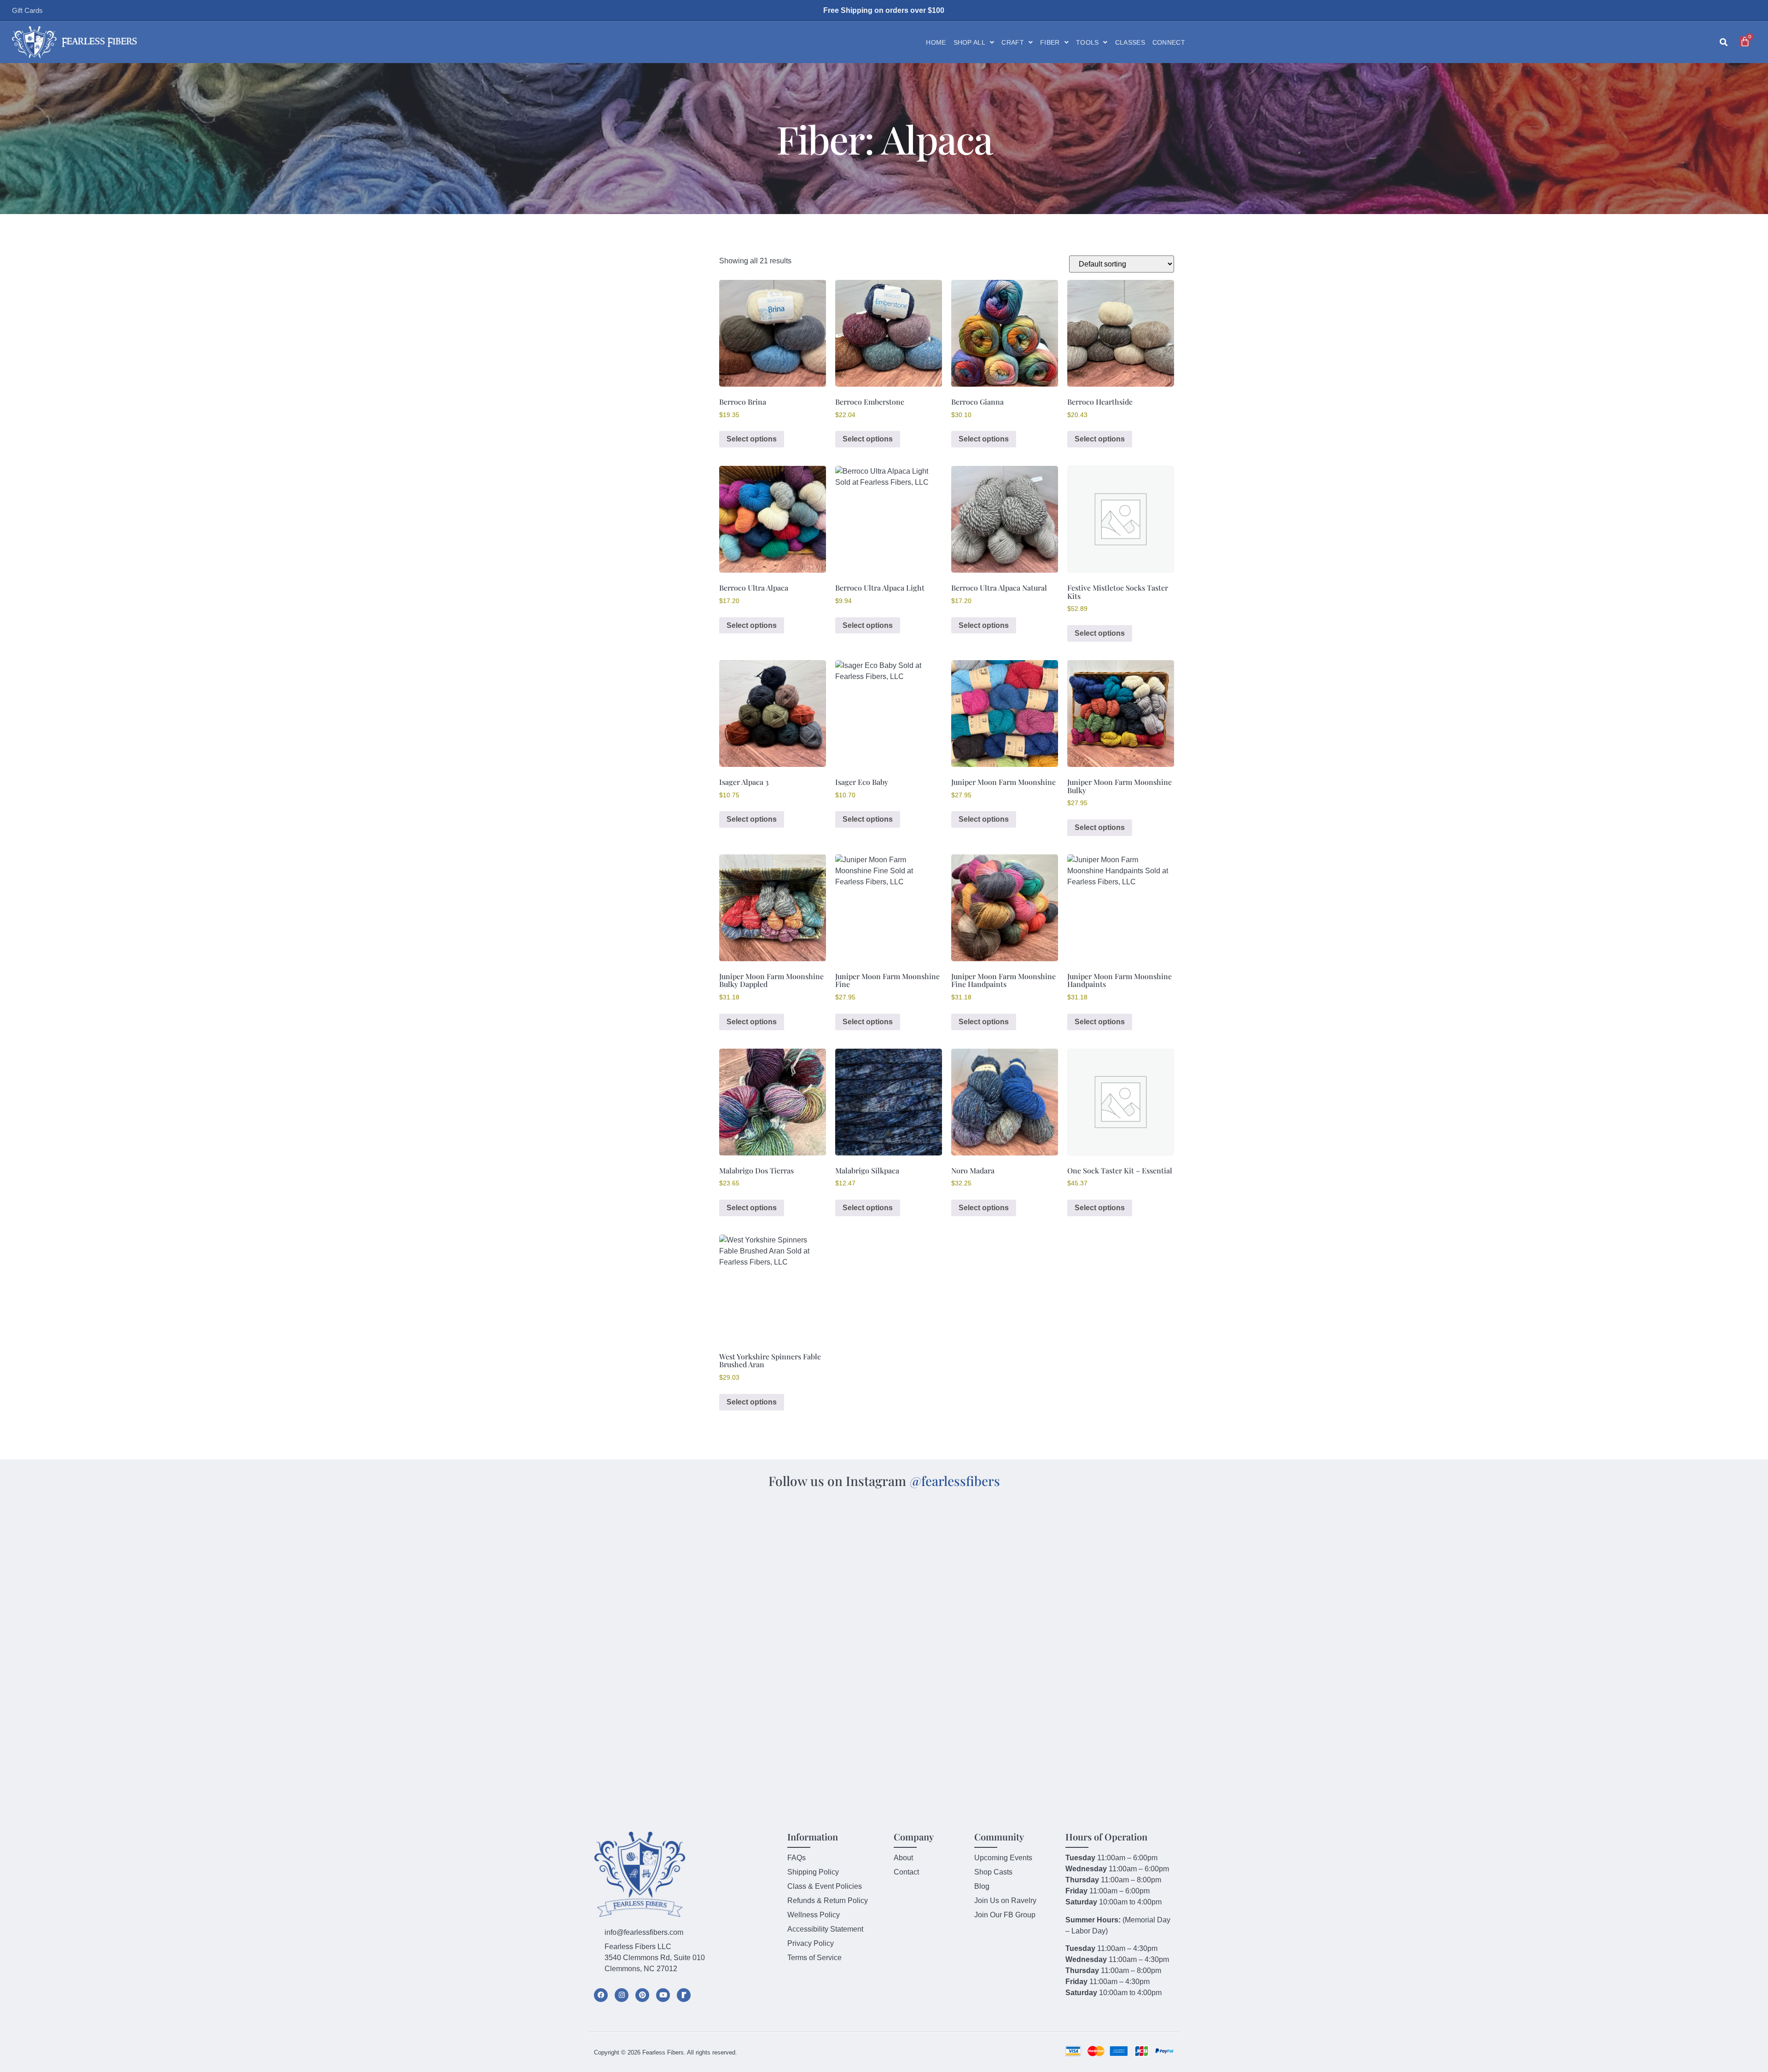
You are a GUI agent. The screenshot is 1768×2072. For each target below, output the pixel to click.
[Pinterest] (642, 1995)
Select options (752, 439)
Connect (1169, 42)
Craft (1013, 42)
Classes (1130, 42)
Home (936, 42)
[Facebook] (601, 1995)
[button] (1724, 43)
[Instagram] (622, 1995)
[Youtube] (663, 1995)
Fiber (1050, 42)
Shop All (969, 42)
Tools (1088, 42)
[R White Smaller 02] (684, 1995)
